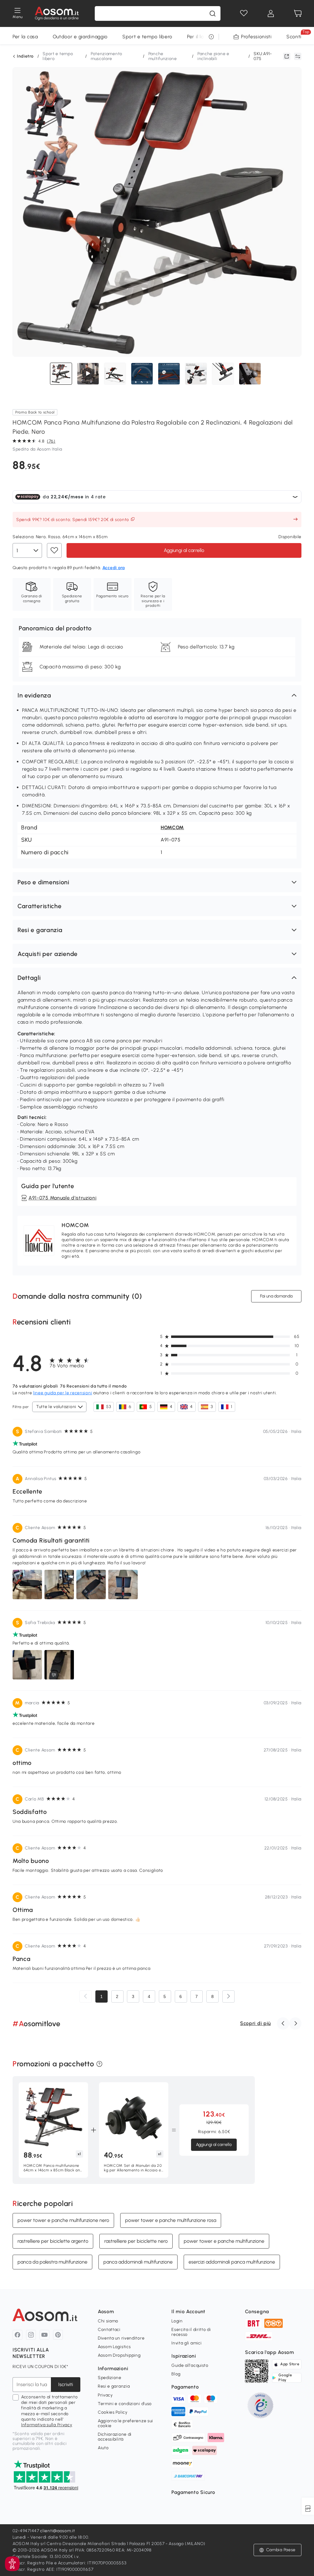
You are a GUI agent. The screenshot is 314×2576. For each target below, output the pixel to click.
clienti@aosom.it (57, 2531)
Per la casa (25, 37)
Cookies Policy (113, 2412)
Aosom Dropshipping (119, 2355)
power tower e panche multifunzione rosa (171, 2220)
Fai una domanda (276, 1296)
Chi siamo (108, 2321)
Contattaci (109, 2330)
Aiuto (103, 2448)
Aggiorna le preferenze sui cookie (125, 2423)
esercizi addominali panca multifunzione (232, 2262)
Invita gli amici (186, 2343)
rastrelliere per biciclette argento (53, 2241)
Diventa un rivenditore (121, 2338)
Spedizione (110, 2378)
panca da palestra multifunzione (52, 2262)
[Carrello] (298, 13)
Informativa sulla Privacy (47, 2425)
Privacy (105, 2395)
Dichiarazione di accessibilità (115, 2437)
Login (177, 2321)
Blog (176, 2374)
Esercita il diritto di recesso (191, 2332)
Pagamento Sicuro (193, 2492)
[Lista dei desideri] (244, 13)
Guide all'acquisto (190, 2365)
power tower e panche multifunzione (224, 2241)
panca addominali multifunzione (138, 2262)
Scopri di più (255, 2023)
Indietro (25, 56)
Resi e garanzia (114, 2386)
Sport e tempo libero (147, 37)
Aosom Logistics (114, 2347)
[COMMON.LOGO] (57, 13)
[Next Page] (228, 1996)
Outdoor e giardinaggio (80, 37)
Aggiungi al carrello (184, 550)
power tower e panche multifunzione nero (63, 2220)
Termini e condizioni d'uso (125, 2404)
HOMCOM (172, 827)
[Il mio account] (271, 13)
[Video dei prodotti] (88, 374)
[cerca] (213, 13)
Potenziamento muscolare (107, 56)
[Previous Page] (86, 1996)
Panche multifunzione (163, 56)
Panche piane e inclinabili (213, 56)
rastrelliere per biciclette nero (136, 2241)
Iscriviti (66, 2384)
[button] (157, 695)
